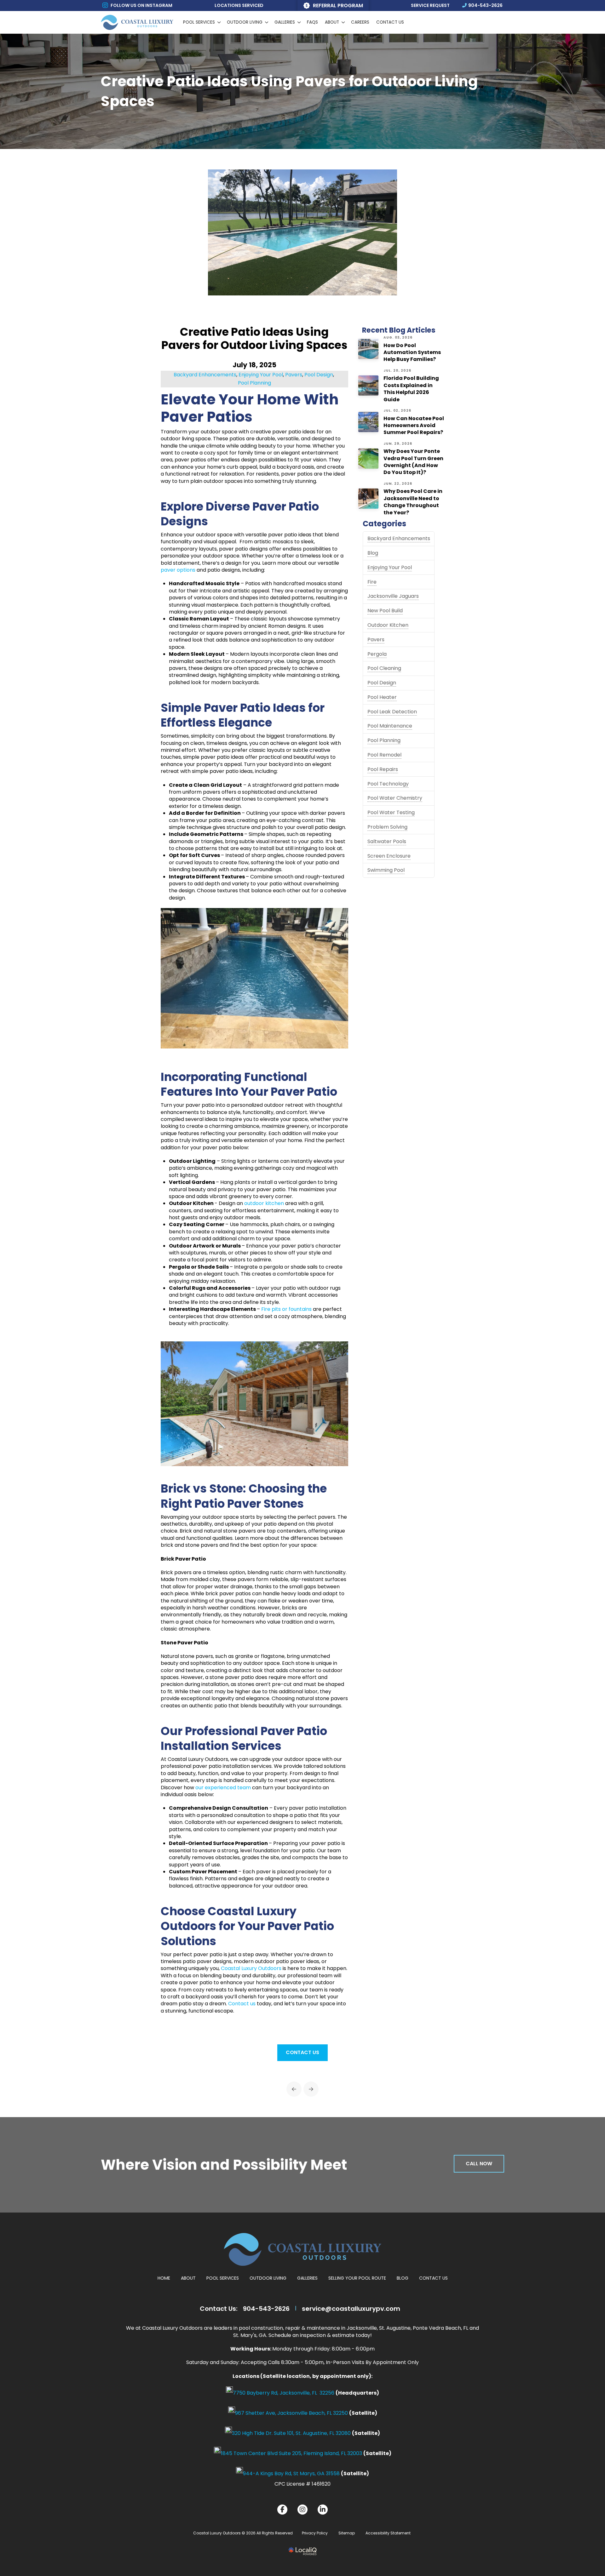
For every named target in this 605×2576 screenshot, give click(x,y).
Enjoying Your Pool (390, 567)
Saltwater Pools (387, 841)
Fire (372, 582)
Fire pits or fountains (286, 1309)
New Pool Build (385, 611)
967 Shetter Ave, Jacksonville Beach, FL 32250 (291, 2413)
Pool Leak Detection (392, 712)
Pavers (376, 640)
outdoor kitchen (264, 1203)
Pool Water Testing (391, 812)
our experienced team (223, 1788)
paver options (178, 570)
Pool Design (382, 683)
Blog (373, 553)
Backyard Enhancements (399, 538)
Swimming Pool (386, 870)
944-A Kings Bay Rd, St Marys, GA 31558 (291, 2473)
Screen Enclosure (389, 856)
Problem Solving (387, 827)
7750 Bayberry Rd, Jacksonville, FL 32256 (284, 2393)
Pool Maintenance (390, 726)
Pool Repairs (383, 769)
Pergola (377, 654)
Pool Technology (388, 784)
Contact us (242, 2004)
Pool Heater (382, 697)
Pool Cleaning (384, 668)
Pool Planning (384, 740)
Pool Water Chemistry (395, 798)
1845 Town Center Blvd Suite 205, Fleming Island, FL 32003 (291, 2453)
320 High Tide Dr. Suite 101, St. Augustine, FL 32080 (291, 2433)
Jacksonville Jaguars (393, 596)
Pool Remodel (384, 755)
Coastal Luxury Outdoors (251, 1968)
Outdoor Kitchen (388, 625)
